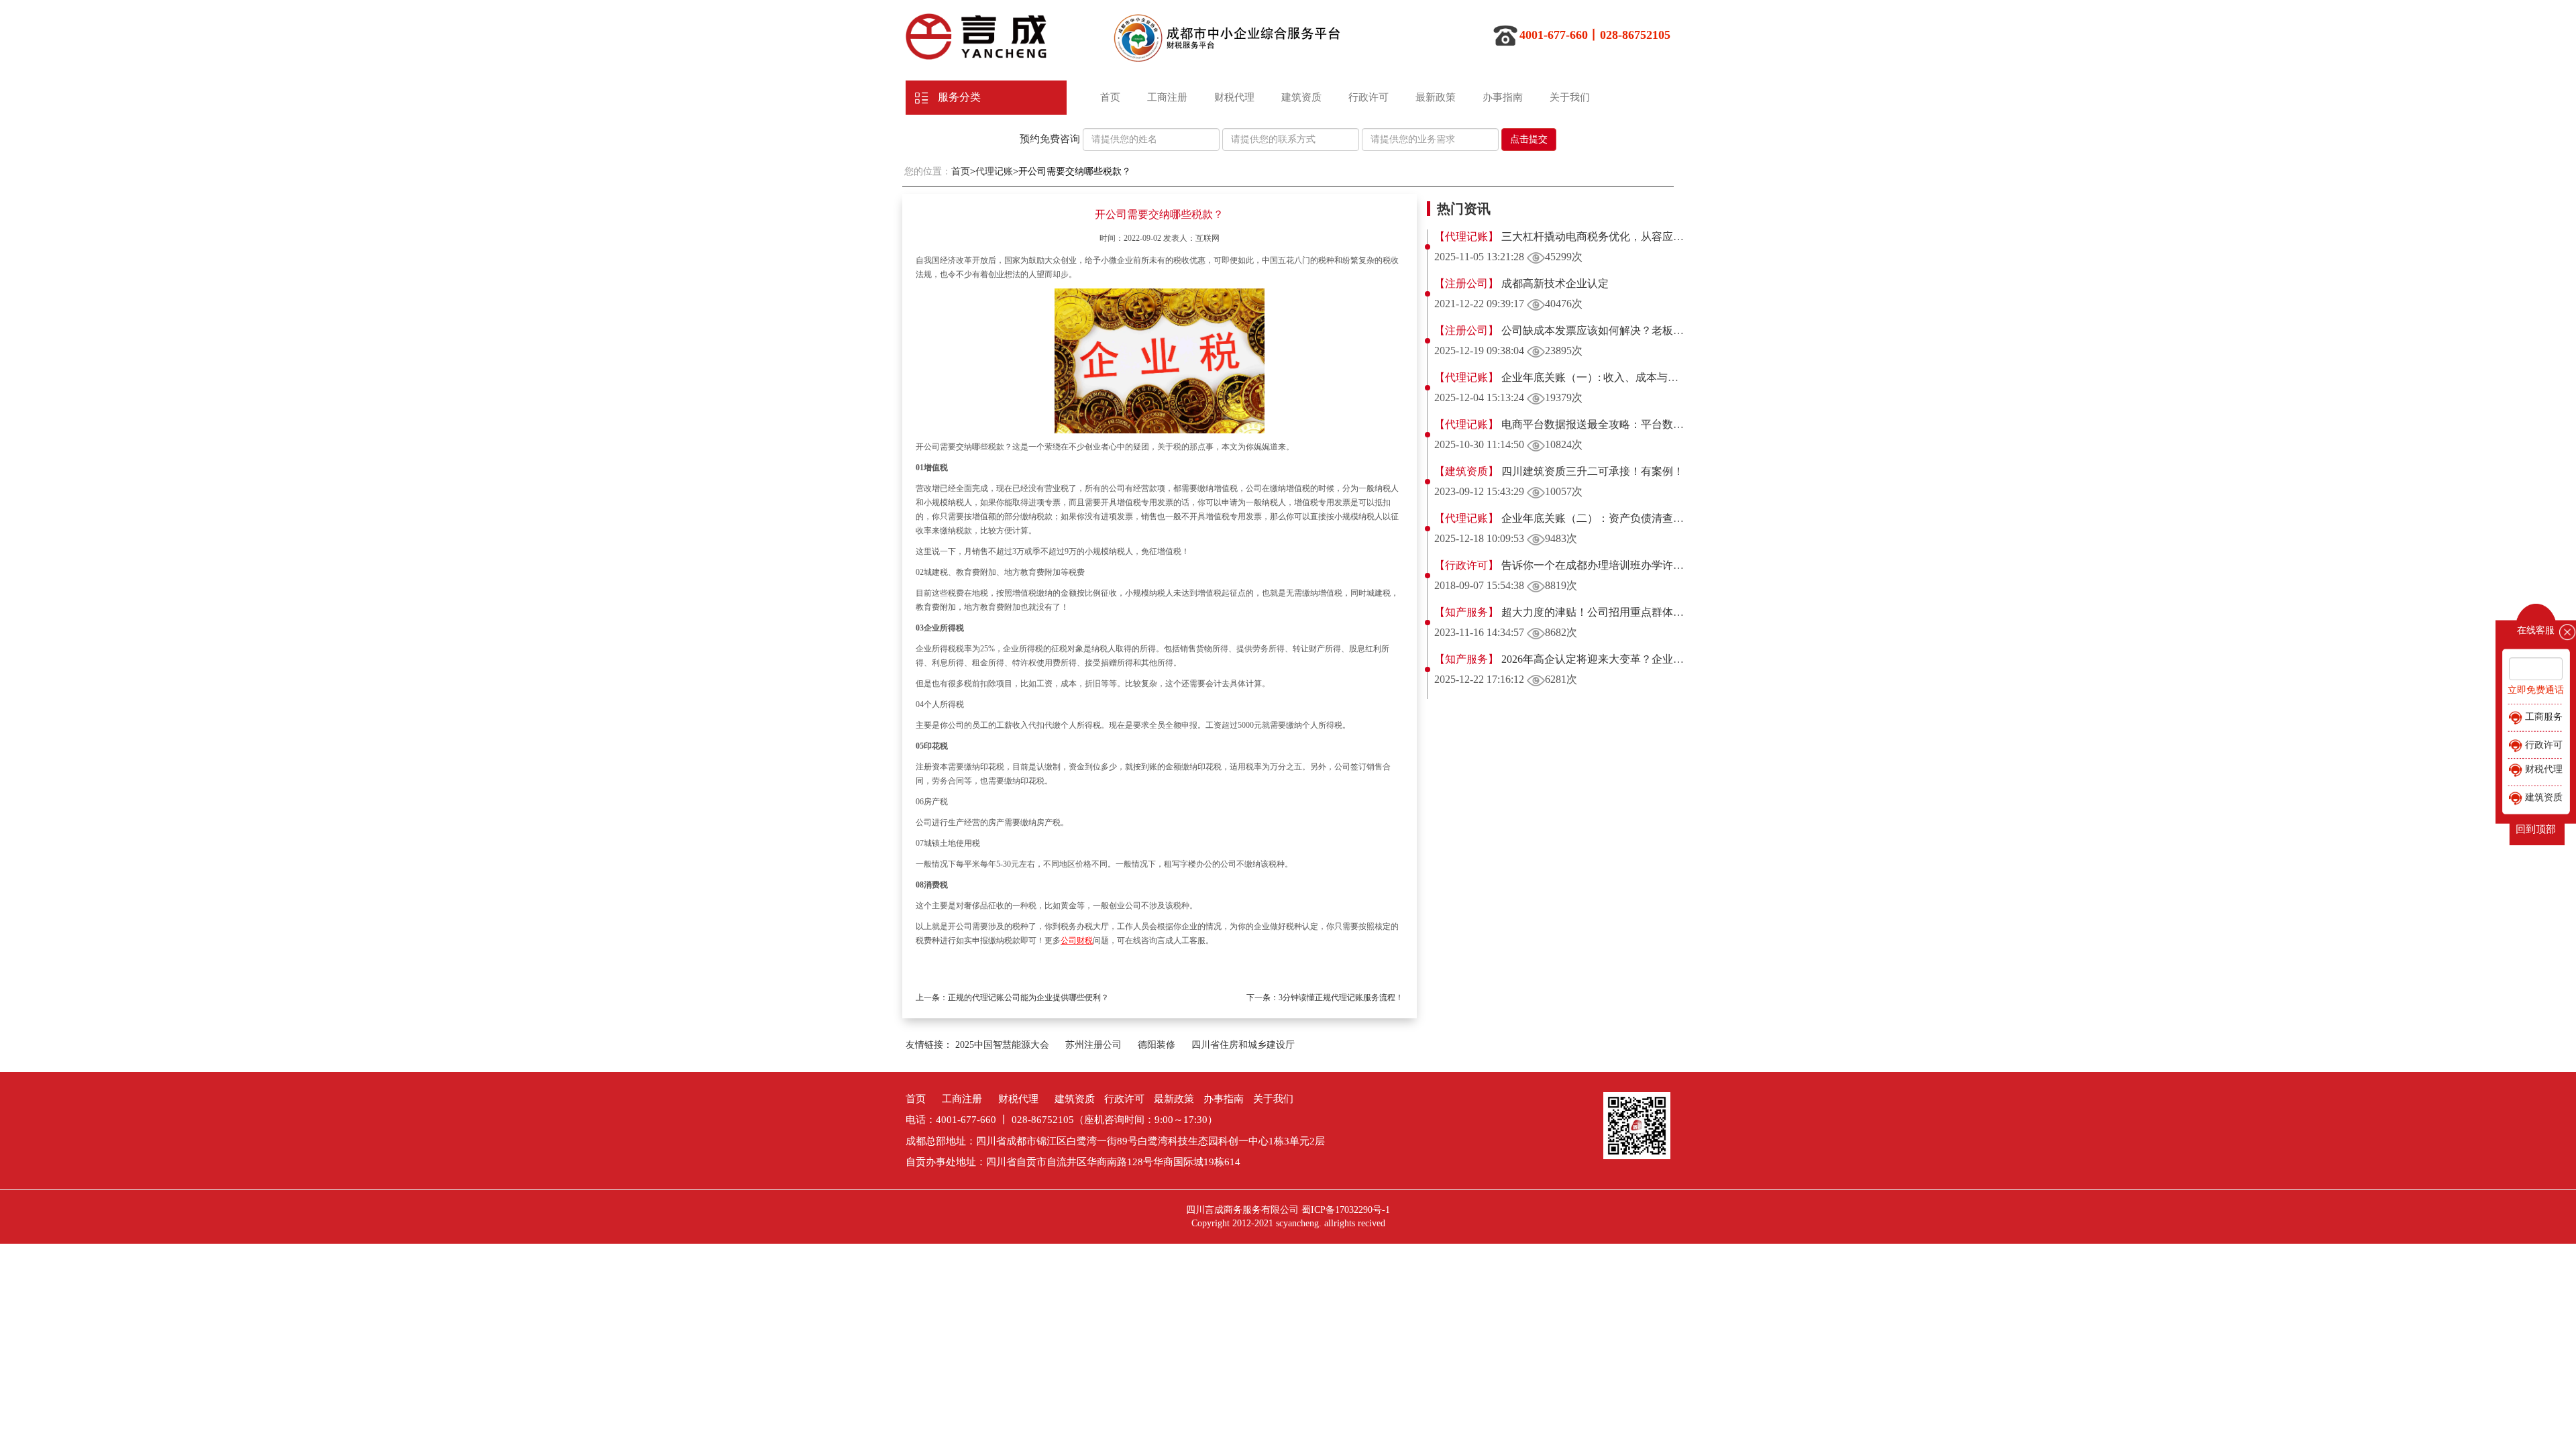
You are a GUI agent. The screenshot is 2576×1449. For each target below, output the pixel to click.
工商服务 (2542, 717)
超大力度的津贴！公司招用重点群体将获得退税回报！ (1629, 612)
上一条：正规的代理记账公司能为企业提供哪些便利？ (1012, 998)
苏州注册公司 (1093, 1045)
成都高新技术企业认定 (1554, 283)
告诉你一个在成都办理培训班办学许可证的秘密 (1613, 565)
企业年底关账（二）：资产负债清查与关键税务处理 (1623, 518)
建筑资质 (1301, 97)
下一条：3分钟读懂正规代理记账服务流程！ (1325, 998)
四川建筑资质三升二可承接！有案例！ (1591, 471)
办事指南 (1503, 97)
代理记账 (994, 171)
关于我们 (1570, 97)
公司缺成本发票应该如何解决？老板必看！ (1602, 330)
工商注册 (1167, 97)
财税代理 (1234, 97)
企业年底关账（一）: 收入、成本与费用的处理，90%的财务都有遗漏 (1663, 377)
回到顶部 (2536, 829)
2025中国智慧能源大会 (1002, 1045)
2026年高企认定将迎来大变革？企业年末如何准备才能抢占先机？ (1656, 659)
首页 (1110, 97)
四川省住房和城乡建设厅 (1243, 1045)
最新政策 (1436, 97)
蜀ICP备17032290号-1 (1346, 1210)
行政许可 (1368, 97)
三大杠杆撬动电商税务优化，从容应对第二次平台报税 (1629, 236)
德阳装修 (1157, 1045)
